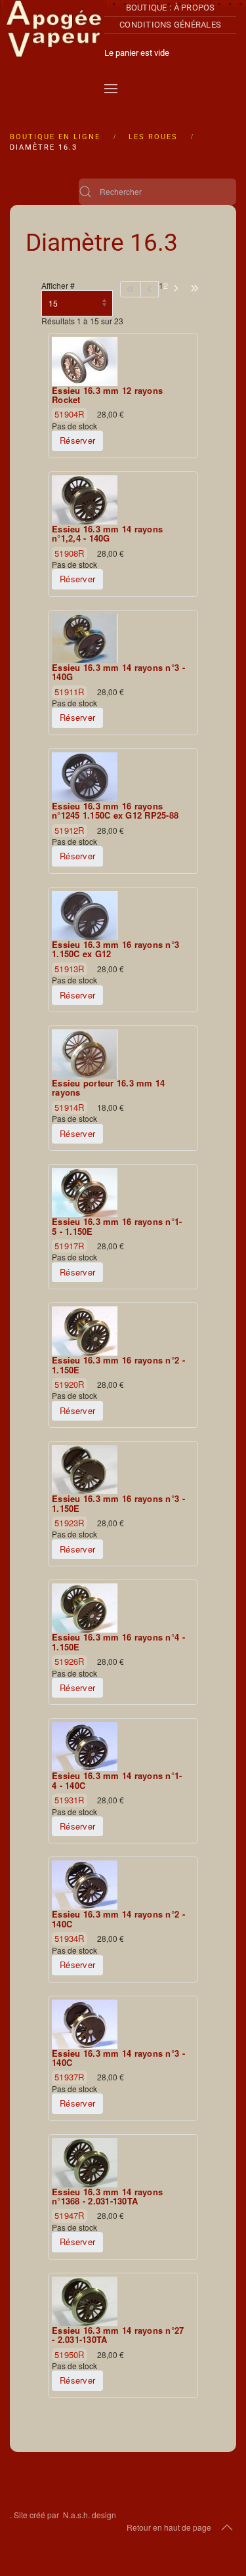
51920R (70, 1384)
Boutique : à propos (171, 8)
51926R (70, 1661)
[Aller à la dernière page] (195, 289)
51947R (70, 2215)
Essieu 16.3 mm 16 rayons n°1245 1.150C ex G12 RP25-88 (115, 811)
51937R (70, 2077)
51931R (70, 1800)
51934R (70, 1938)
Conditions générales (170, 25)
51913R (70, 969)
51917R (70, 1246)
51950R (70, 2354)
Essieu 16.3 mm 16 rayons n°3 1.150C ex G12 (115, 950)
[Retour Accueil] (54, 53)
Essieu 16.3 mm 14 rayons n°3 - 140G (118, 673)
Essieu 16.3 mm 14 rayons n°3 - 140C (118, 2058)
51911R (70, 692)
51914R (70, 1107)
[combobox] (157, 192)
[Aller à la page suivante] (176, 289)
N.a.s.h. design (90, 2515)
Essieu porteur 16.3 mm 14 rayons (109, 1088)
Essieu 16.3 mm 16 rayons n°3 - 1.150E (118, 1504)
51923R (70, 1523)
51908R (70, 553)
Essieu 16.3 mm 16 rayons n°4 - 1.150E (118, 1642)
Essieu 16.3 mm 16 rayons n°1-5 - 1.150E (117, 1227)
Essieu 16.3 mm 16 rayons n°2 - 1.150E (118, 1365)
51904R (70, 414)
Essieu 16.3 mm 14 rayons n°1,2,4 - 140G (107, 534)
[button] (111, 89)
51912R (70, 830)
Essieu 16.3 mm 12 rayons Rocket (107, 396)
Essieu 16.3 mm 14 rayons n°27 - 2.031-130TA (118, 2335)
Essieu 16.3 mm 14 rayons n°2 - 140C (118, 1919)
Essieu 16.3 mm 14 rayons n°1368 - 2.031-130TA (107, 2197)
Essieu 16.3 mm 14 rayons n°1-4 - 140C (117, 1781)
